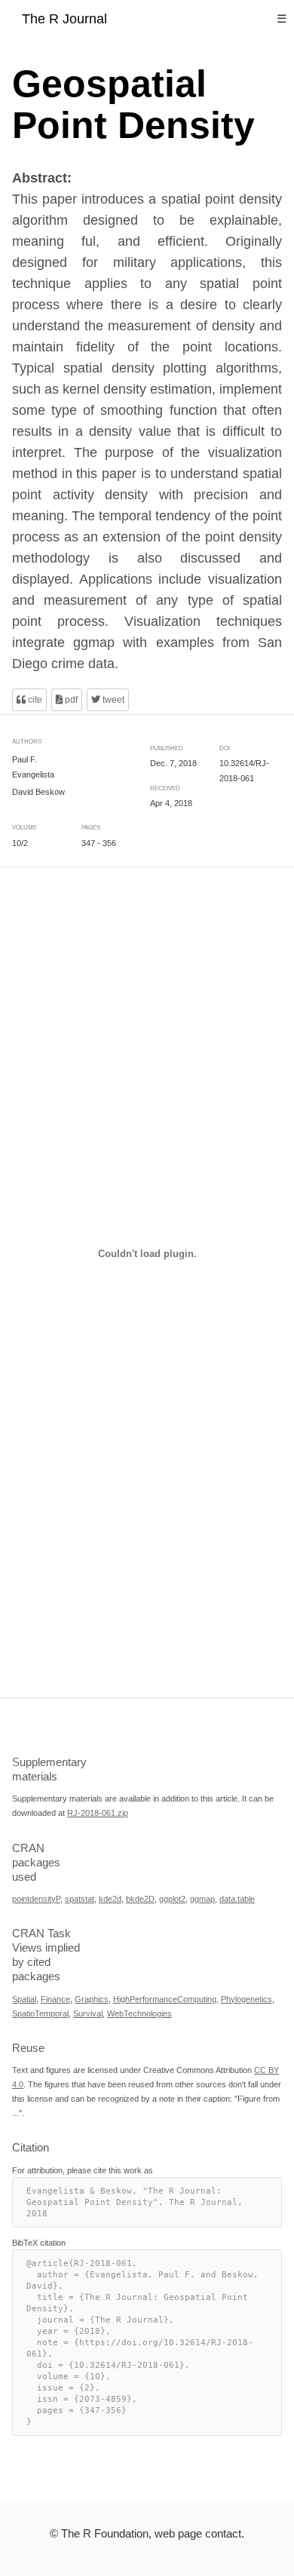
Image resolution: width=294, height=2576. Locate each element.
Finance (55, 1998)
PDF (70, 700)
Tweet (112, 700)
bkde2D (140, 1898)
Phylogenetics (247, 1998)
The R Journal (64, 19)
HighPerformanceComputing (165, 1998)
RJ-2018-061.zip (98, 1813)
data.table (237, 1898)
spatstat (80, 1898)
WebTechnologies (139, 2013)
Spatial (24, 1998)
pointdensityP (36, 1898)
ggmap (202, 1898)
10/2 (20, 843)
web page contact (198, 2533)
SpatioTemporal (40, 2013)
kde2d (110, 1898)
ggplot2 (172, 1898)
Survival (88, 2013)
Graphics (92, 1998)
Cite (34, 700)
